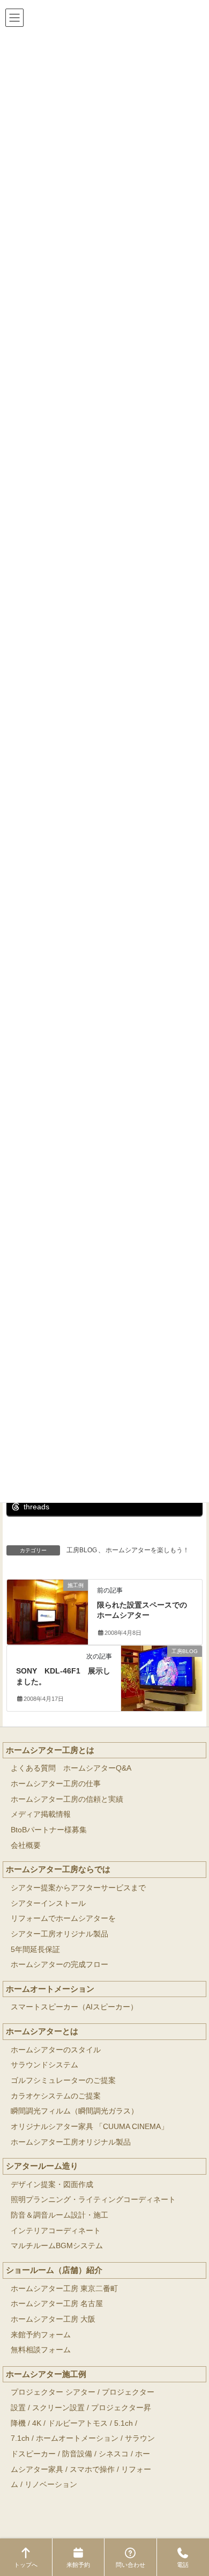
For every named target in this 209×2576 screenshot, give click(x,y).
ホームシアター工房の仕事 (56, 1784)
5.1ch (124, 2423)
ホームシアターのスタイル (56, 2050)
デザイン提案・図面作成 (52, 2185)
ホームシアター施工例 (46, 2374)
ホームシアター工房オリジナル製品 (71, 2142)
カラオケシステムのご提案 (56, 2096)
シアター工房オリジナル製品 (59, 1934)
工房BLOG (82, 1550)
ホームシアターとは (42, 2031)
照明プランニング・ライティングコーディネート (93, 2200)
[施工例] (47, 1605)
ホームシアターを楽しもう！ (147, 1550)
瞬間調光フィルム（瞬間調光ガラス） (74, 2111)
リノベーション (51, 2485)
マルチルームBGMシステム (57, 2246)
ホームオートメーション (50, 1989)
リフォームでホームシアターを (63, 1918)
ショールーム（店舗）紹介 (54, 2270)
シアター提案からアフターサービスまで (78, 1888)
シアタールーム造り (42, 2166)
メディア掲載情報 (41, 1814)
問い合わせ (130, 2565)
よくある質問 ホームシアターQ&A (71, 1768)
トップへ (26, 2565)
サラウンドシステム (44, 2065)
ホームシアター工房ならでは (58, 1869)
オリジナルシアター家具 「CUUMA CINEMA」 (89, 2127)
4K (37, 2423)
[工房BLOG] (162, 1672)
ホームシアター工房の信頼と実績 (67, 1799)
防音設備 (77, 2454)
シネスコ (114, 2454)
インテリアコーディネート (56, 2231)
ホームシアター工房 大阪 (53, 2319)
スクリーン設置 (58, 2408)
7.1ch (20, 2438)
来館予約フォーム (41, 2335)
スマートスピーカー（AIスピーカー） (74, 2007)
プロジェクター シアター (53, 2392)
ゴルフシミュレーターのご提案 (63, 2080)
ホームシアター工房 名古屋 (57, 2304)
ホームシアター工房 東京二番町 (64, 2289)
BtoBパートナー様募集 (49, 1830)
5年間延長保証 (35, 1950)
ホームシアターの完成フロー (59, 1965)
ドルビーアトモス (78, 2423)
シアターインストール (48, 1903)
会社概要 (26, 1845)
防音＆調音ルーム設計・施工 (59, 2215)
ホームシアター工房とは (50, 1750)
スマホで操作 (92, 2469)
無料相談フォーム (41, 2350)
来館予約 (78, 2565)
